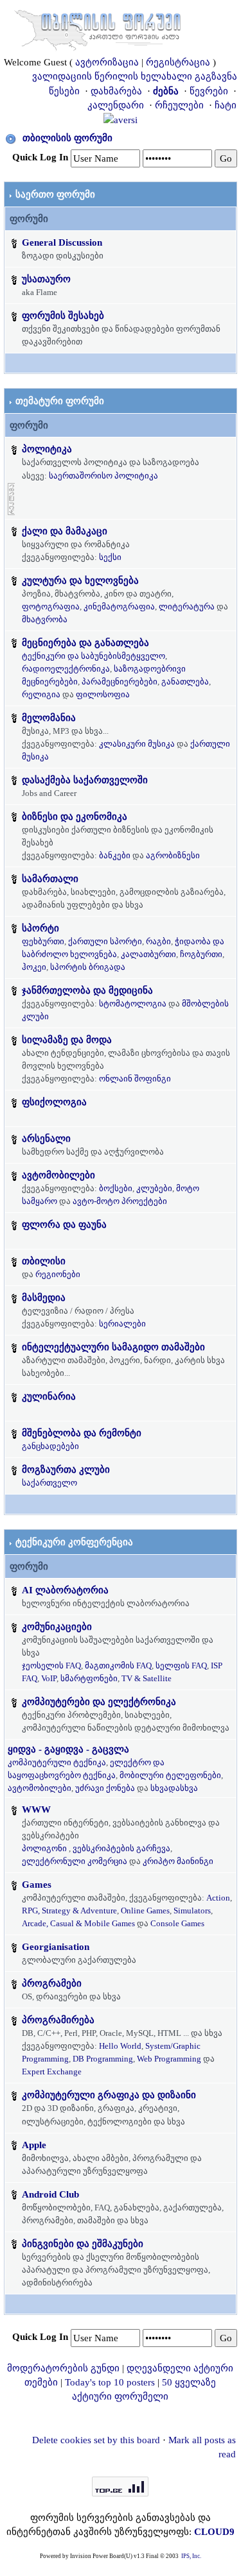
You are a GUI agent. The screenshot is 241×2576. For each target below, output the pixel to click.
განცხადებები (50, 1446)
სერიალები (122, 1324)
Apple (34, 2145)
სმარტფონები (89, 1678)
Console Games (177, 1923)
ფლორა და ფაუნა (64, 1224)
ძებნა (166, 91)
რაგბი (158, 941)
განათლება (185, 682)
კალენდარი (116, 105)
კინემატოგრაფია (119, 606)
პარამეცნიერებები (120, 682)
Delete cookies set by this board (96, 2440)
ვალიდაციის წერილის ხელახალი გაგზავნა (135, 76)
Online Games (145, 1911)
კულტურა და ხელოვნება (80, 580)
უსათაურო (46, 279)
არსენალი (46, 1139)
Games (37, 1885)
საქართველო (49, 1483)
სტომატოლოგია (133, 1004)
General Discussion (62, 242)
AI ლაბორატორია (65, 1590)
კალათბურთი (148, 954)
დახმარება (116, 91)
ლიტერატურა (187, 606)
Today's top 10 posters (110, 2382)
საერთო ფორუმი (55, 194)
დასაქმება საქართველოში (85, 780)
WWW (36, 1809)
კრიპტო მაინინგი (178, 1861)
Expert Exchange (52, 2072)
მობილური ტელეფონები (170, 1775)
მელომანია (49, 718)
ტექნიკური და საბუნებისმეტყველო (94, 656)
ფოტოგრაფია (51, 606)
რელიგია (41, 694)
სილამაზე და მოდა (67, 1040)
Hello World (120, 2046)
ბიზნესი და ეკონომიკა (75, 817)
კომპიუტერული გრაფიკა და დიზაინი (109, 2095)
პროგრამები (52, 1983)
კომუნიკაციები (57, 1627)
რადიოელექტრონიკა (66, 669)
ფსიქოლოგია (54, 1102)
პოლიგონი (44, 1848)
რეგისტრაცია (178, 62)
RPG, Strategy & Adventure (69, 1911)
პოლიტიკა (47, 449)
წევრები (209, 91)
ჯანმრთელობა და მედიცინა (87, 990)
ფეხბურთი (43, 941)
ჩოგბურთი (201, 954)
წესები (64, 91)
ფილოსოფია (103, 694)
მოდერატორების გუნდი (63, 2368)
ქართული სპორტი (105, 941)
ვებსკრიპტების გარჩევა (121, 1848)
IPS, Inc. (191, 2556)
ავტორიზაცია (107, 62)
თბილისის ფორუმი (67, 138)
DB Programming (103, 2059)
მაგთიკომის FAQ (118, 1665)
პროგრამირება (58, 2020)
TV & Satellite (147, 1678)
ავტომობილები (58, 1175)
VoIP (49, 1678)
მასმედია (44, 1298)
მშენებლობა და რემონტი (82, 1433)
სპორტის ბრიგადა (88, 967)
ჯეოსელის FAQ (51, 1665)
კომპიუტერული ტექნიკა (57, 1762)
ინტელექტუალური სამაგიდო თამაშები (113, 1347)
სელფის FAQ (181, 1665)
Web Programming (169, 2059)
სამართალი (50, 879)
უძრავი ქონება (105, 1788)
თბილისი (44, 1261)
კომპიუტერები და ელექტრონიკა (99, 1702)
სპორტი (40, 928)
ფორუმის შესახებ (63, 316)
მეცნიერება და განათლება (85, 643)
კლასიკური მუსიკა (137, 744)
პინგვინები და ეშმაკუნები (83, 2244)
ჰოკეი (34, 967)
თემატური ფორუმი (60, 401)
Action (218, 1898)
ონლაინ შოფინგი (135, 1079)
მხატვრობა (45, 619)
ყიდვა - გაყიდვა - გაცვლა (68, 1749)
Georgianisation (56, 1947)
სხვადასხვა (174, 1788)
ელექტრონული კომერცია (75, 1861)
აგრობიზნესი (173, 855)
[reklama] (11, 498)
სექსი (110, 557)
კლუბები (154, 1188)
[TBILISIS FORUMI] (98, 28)
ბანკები (115, 855)
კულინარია (49, 1396)
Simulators (192, 1911)
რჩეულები (179, 105)
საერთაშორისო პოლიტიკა (103, 476)
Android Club (50, 2194)
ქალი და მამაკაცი (65, 531)
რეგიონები (58, 1274)
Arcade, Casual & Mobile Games (78, 1923)
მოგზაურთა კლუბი (66, 1470)
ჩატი (226, 105)
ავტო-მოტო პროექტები (120, 1201)
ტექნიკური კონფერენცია (74, 1542)
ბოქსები (116, 1188)
